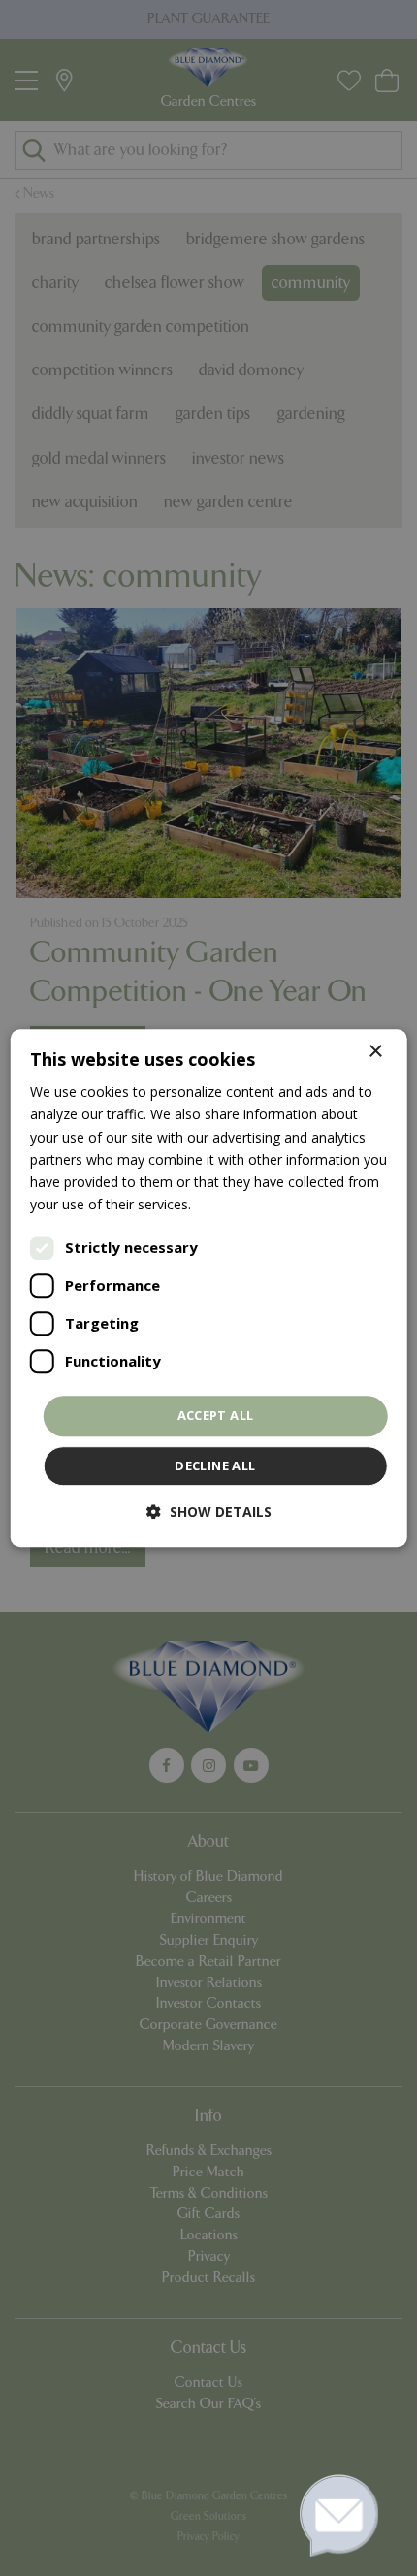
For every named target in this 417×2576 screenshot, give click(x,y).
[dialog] (209, 1288)
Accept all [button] (216, 1415)
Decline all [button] (215, 1465)
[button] (209, 1512)
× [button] (375, 1052)
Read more (230, 1204)
